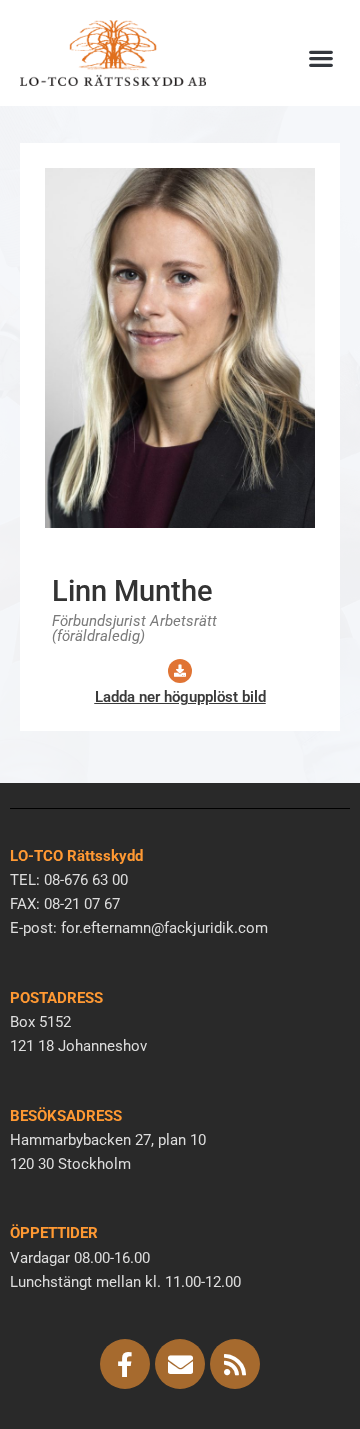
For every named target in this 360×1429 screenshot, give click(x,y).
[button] (320, 57)
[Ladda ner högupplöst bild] (180, 671)
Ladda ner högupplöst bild (180, 697)
